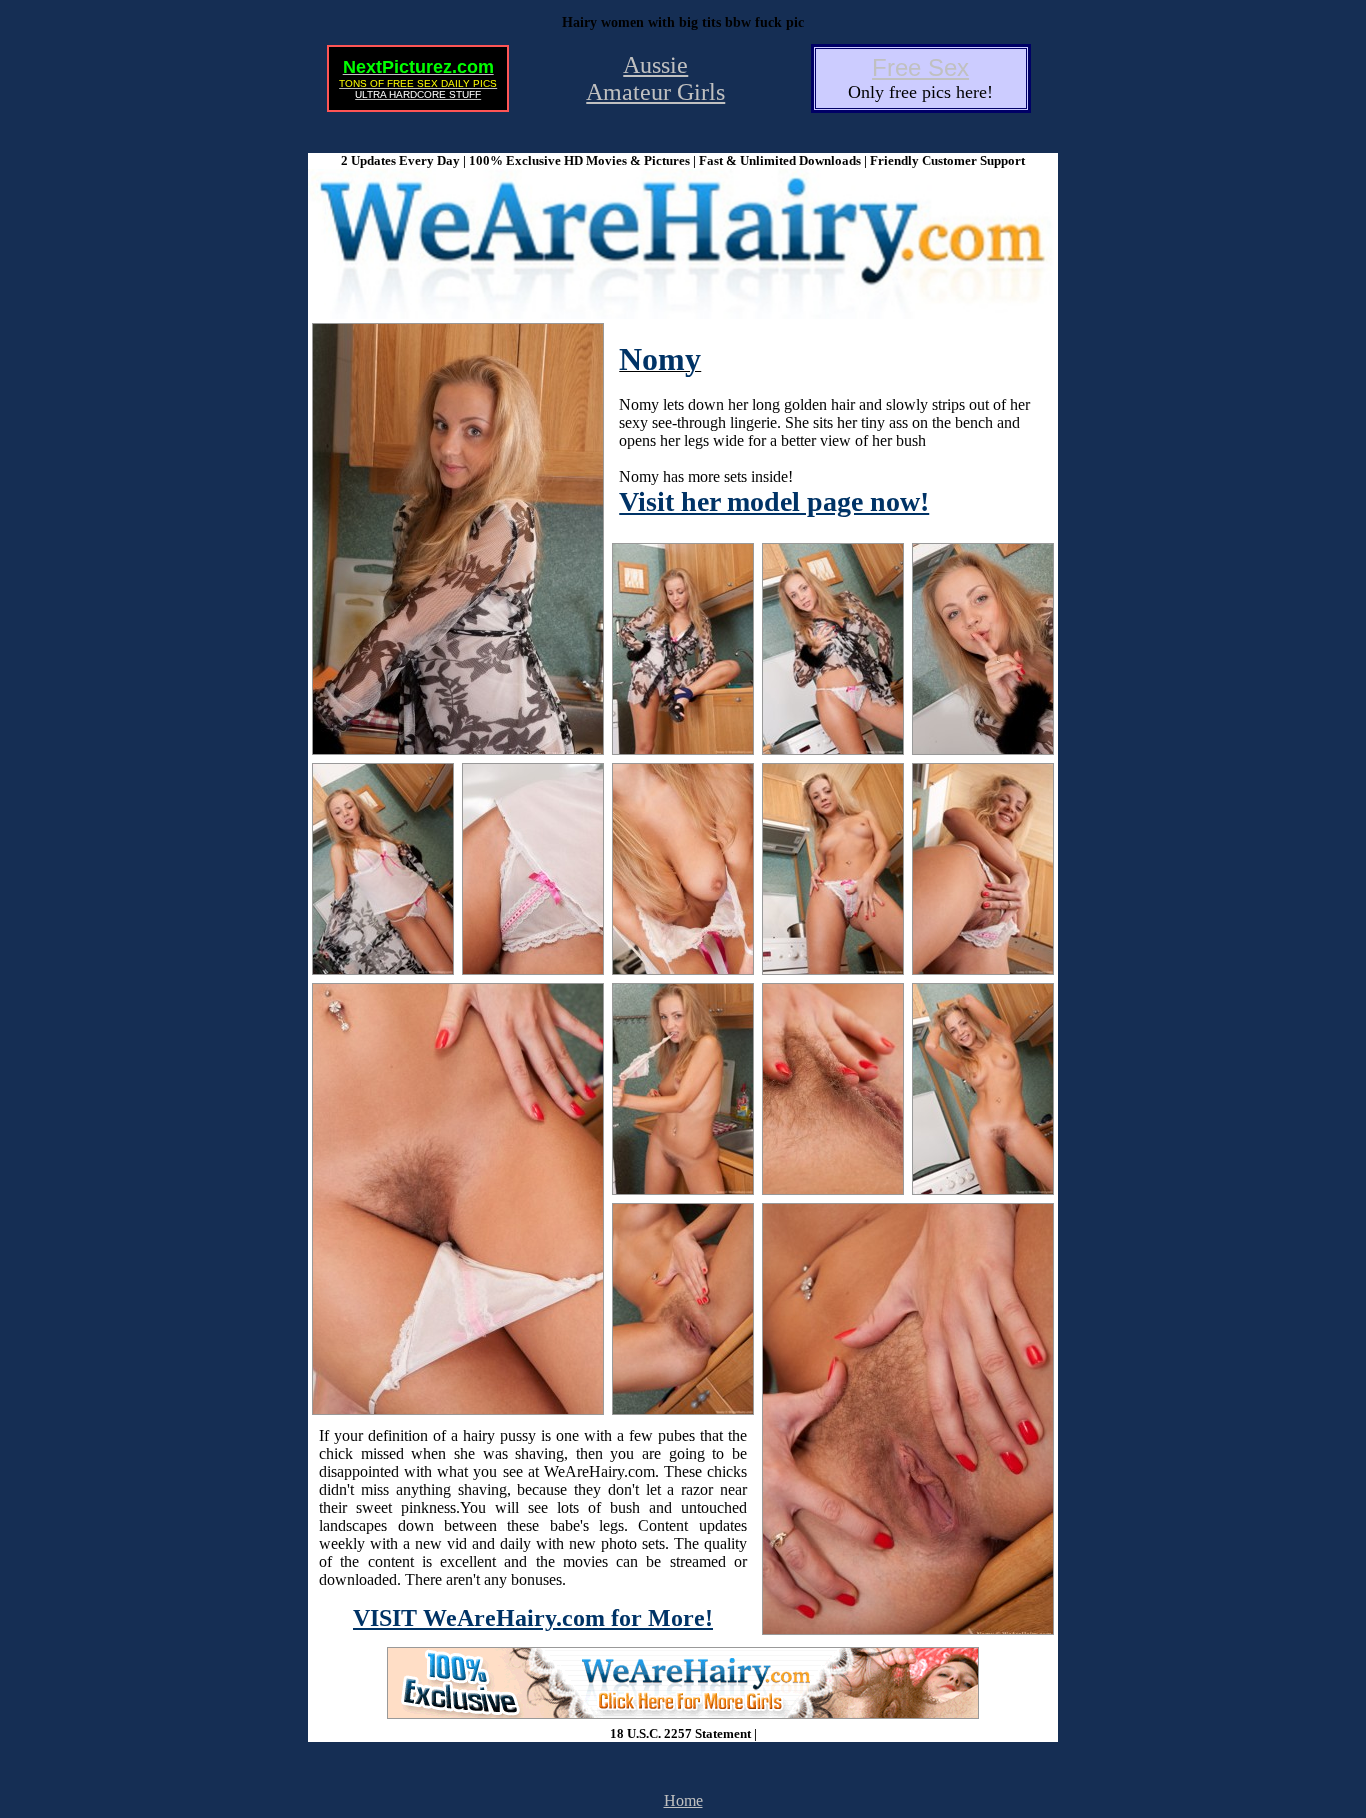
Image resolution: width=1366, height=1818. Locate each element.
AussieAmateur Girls (655, 78)
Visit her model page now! (774, 501)
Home (683, 1800)
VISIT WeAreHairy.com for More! (533, 1618)
